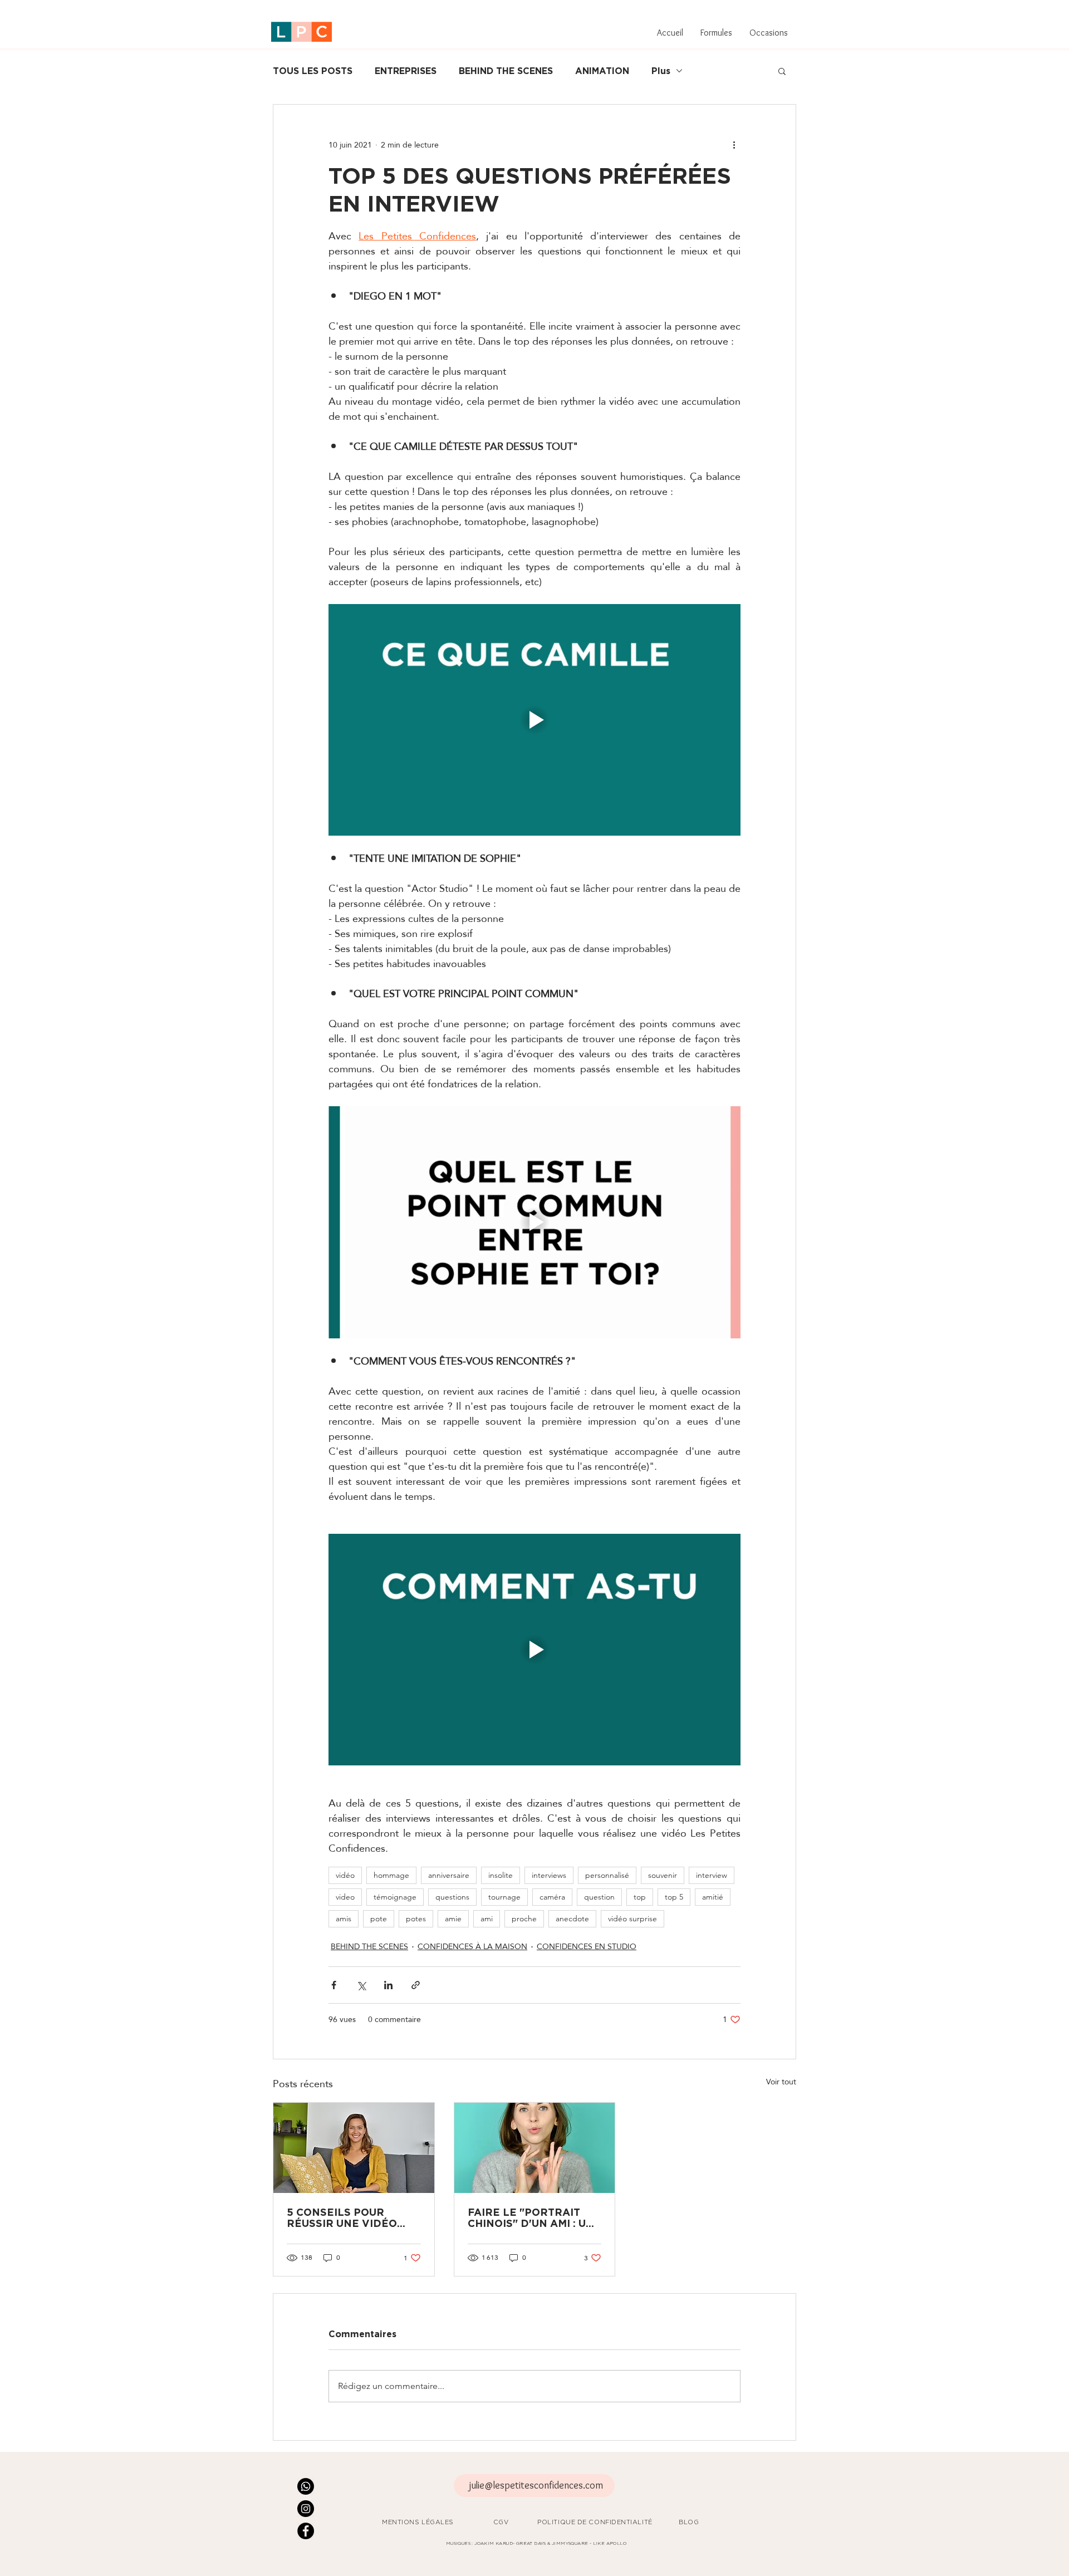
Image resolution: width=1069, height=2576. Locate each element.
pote (379, 1918)
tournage (504, 1897)
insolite (501, 1875)
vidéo (345, 1875)
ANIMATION (602, 71)
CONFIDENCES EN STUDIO (587, 1947)
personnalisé (607, 1875)
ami (487, 1918)
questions (452, 1897)
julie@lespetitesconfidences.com (536, 2485)
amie (453, 1918)
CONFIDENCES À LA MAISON (472, 1947)
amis (344, 1918)
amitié (713, 1897)
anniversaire (449, 1875)
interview (712, 1875)
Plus (661, 71)
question (599, 1897)
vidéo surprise (632, 1918)
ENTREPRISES (406, 71)
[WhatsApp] (306, 2486)
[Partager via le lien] (416, 1985)
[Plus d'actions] (734, 145)
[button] (716, 33)
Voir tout (781, 2082)
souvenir (663, 1875)
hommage (391, 1875)
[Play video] (534, 720)
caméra (552, 1897)
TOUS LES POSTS (313, 71)
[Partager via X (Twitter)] (361, 1985)
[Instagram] (306, 2509)
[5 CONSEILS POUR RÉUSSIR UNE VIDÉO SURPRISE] (354, 2148)
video (345, 1897)
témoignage (395, 1897)
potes (416, 1918)
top (640, 1897)
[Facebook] (306, 2531)
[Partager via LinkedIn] (388, 1985)
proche (524, 1918)
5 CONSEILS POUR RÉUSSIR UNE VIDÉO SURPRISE (342, 2217)
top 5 (674, 1897)
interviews (549, 1875)
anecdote (572, 1918)
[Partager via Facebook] (334, 1985)
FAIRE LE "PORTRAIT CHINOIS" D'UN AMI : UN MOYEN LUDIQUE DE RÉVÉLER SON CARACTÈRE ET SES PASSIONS (531, 2217)
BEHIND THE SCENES (506, 71)
